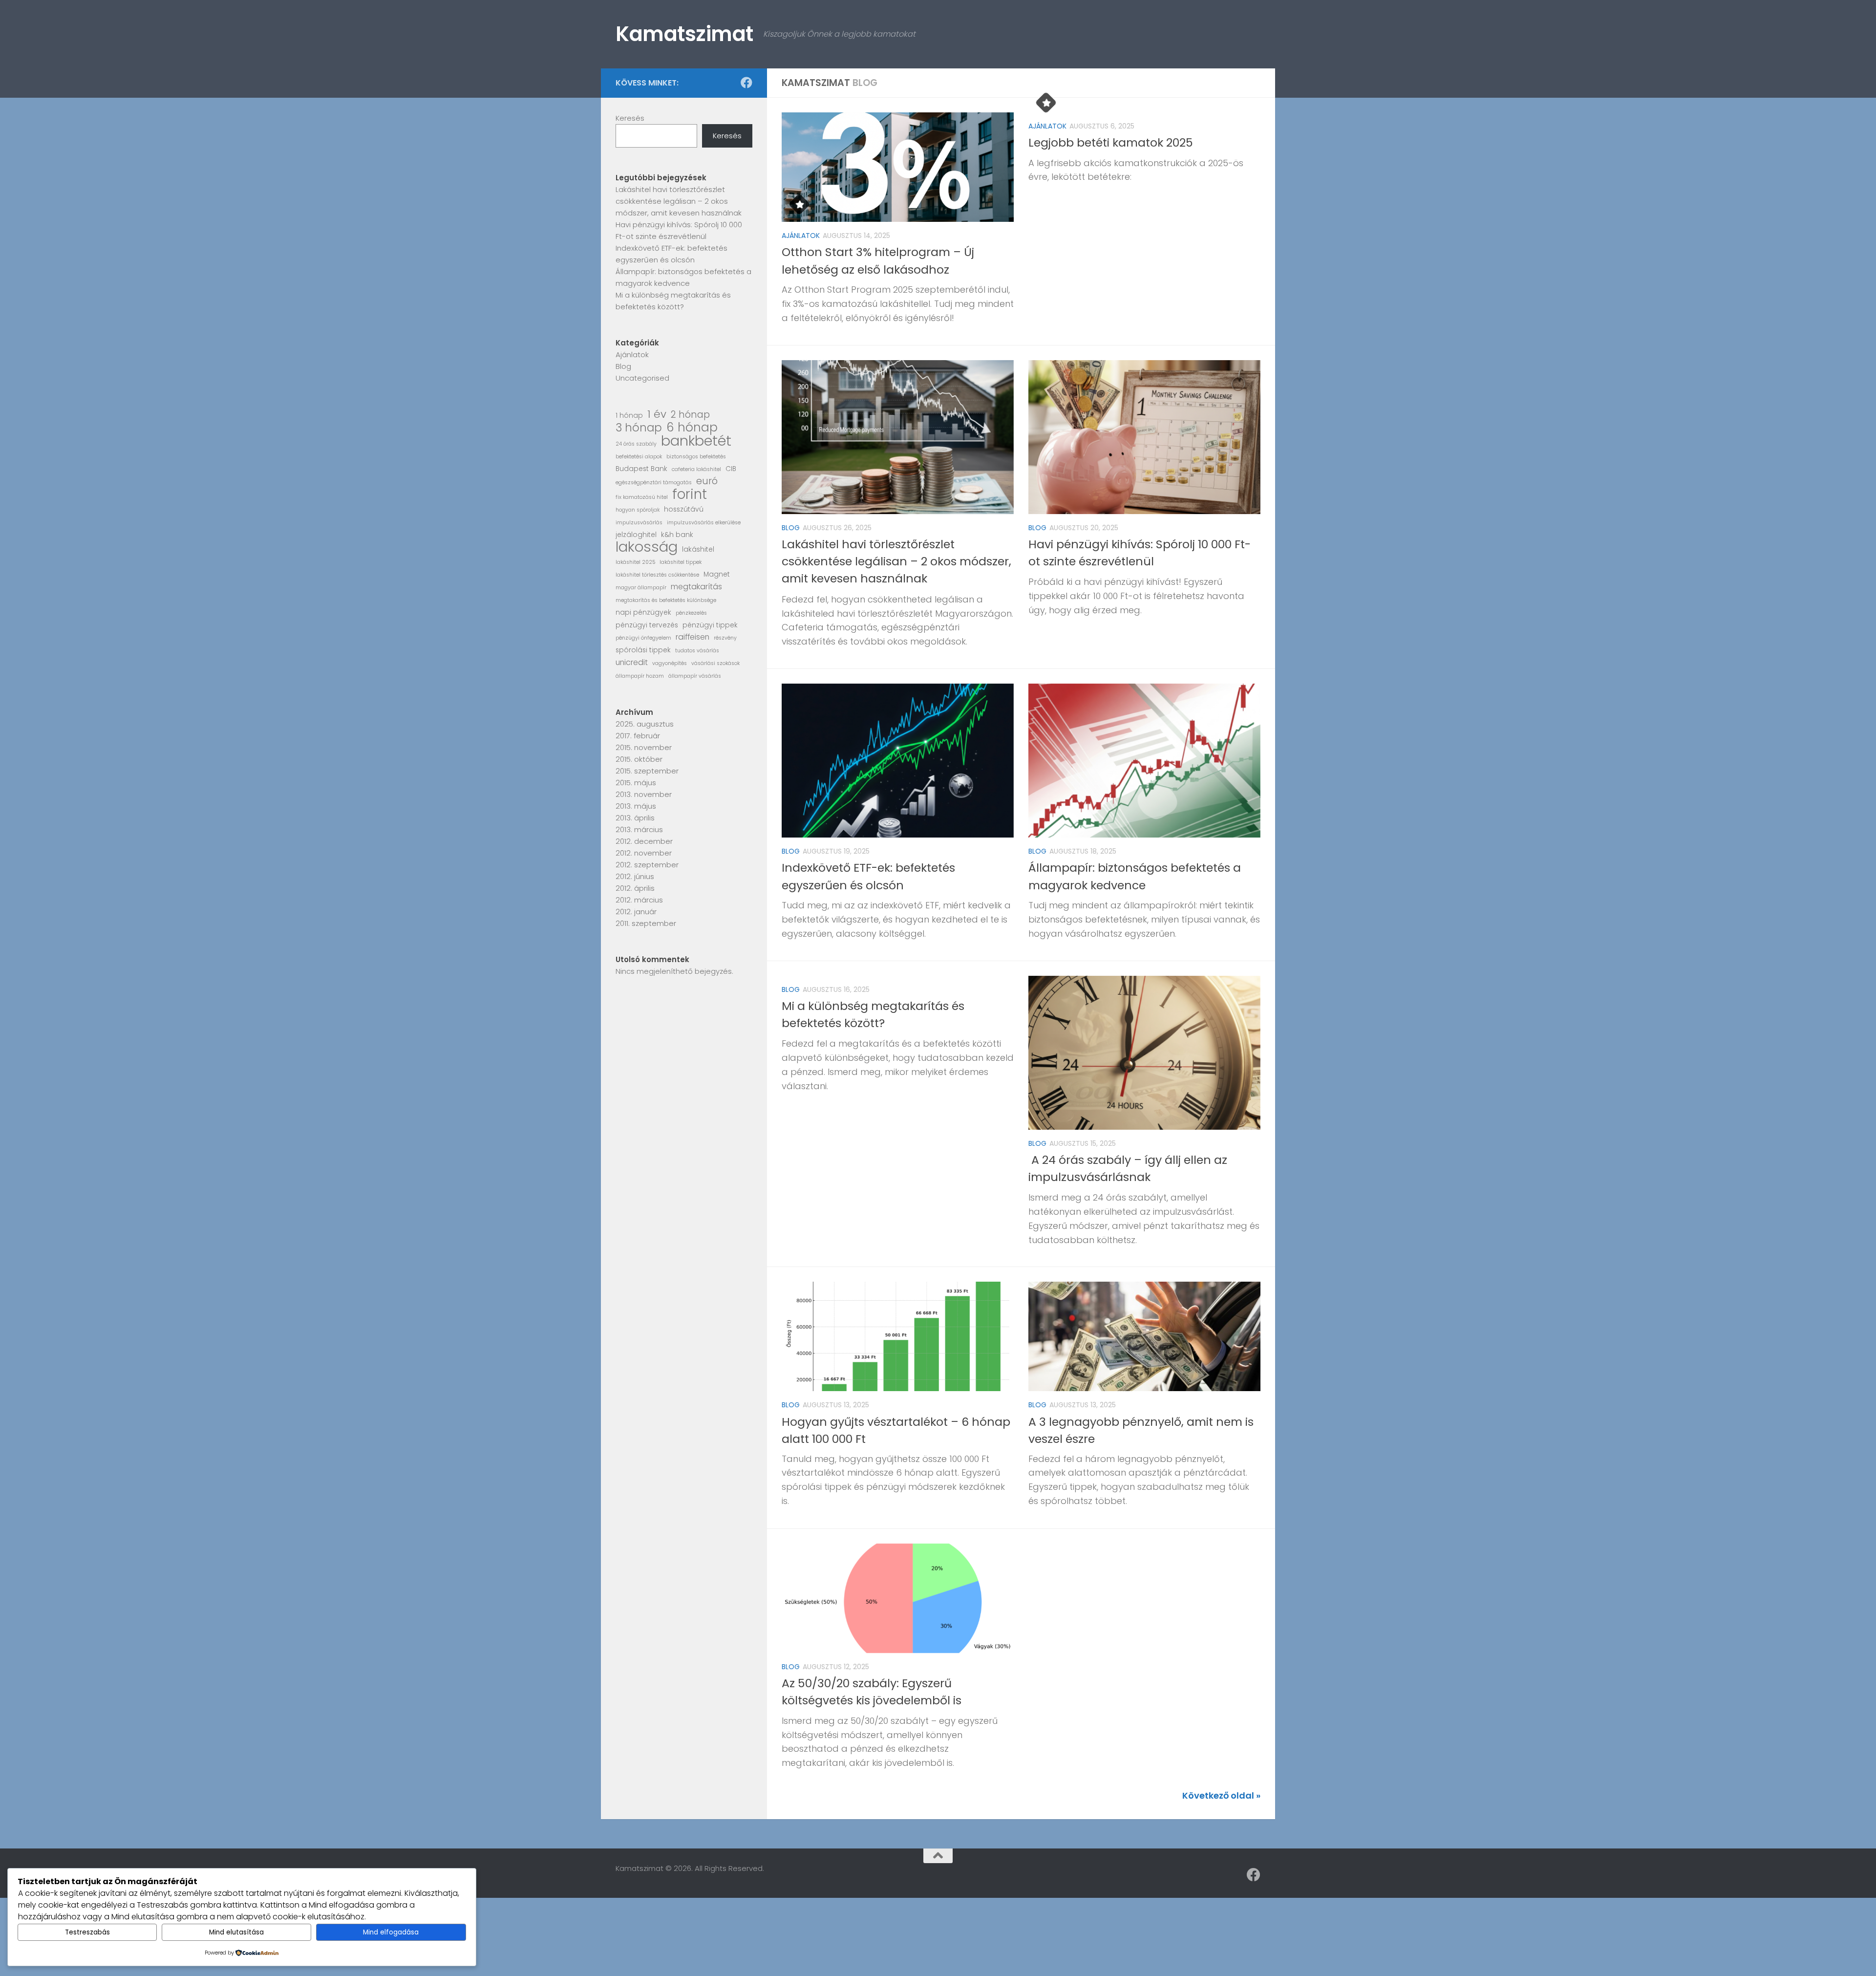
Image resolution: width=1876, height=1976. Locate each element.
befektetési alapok (639, 457)
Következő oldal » (1221, 1795)
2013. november (644, 794)
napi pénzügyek (643, 612)
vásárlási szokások (715, 663)
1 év (657, 414)
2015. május (636, 783)
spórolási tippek (643, 650)
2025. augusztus (645, 724)
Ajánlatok (801, 236)
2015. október (639, 759)
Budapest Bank (641, 469)
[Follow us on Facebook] (746, 83)
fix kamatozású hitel (642, 497)
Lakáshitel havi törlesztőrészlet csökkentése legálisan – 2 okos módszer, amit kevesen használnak (896, 561)
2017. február (638, 736)
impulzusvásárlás (639, 523)
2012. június (635, 876)
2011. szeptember (646, 923)
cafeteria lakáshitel (696, 469)
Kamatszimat (684, 34)
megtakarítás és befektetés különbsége (666, 600)
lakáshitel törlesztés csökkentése (657, 575)
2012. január (636, 912)
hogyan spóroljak (638, 510)
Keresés (630, 118)
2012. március (639, 900)
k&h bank (677, 535)
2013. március (639, 829)
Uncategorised (642, 378)
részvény (725, 638)
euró (707, 481)
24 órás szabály (636, 444)
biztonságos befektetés (696, 457)
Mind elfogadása (391, 1932)
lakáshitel (698, 549)
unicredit (632, 662)
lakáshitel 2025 (635, 562)
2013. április (635, 818)
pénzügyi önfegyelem (643, 638)
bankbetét (696, 441)
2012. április (635, 888)
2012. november (644, 853)
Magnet (717, 574)
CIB (731, 469)
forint (690, 494)
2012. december (644, 841)
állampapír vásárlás (695, 676)
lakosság (647, 547)
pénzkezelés (691, 613)
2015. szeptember (647, 771)
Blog (791, 528)
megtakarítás (696, 587)
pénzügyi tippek (710, 625)
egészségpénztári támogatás (654, 483)
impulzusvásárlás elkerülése (704, 523)
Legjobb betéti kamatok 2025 (1111, 142)
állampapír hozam (640, 676)
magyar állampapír (641, 588)
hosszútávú (684, 509)
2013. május (636, 806)
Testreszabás (87, 1932)
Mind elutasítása (236, 1932)
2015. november (644, 747)
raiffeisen (693, 637)
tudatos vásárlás (697, 651)
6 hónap (692, 428)
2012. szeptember (647, 865)
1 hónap (629, 416)
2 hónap (690, 415)
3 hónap (639, 428)
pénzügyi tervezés (647, 625)
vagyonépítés (670, 663)
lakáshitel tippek (681, 562)
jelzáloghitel (636, 535)
